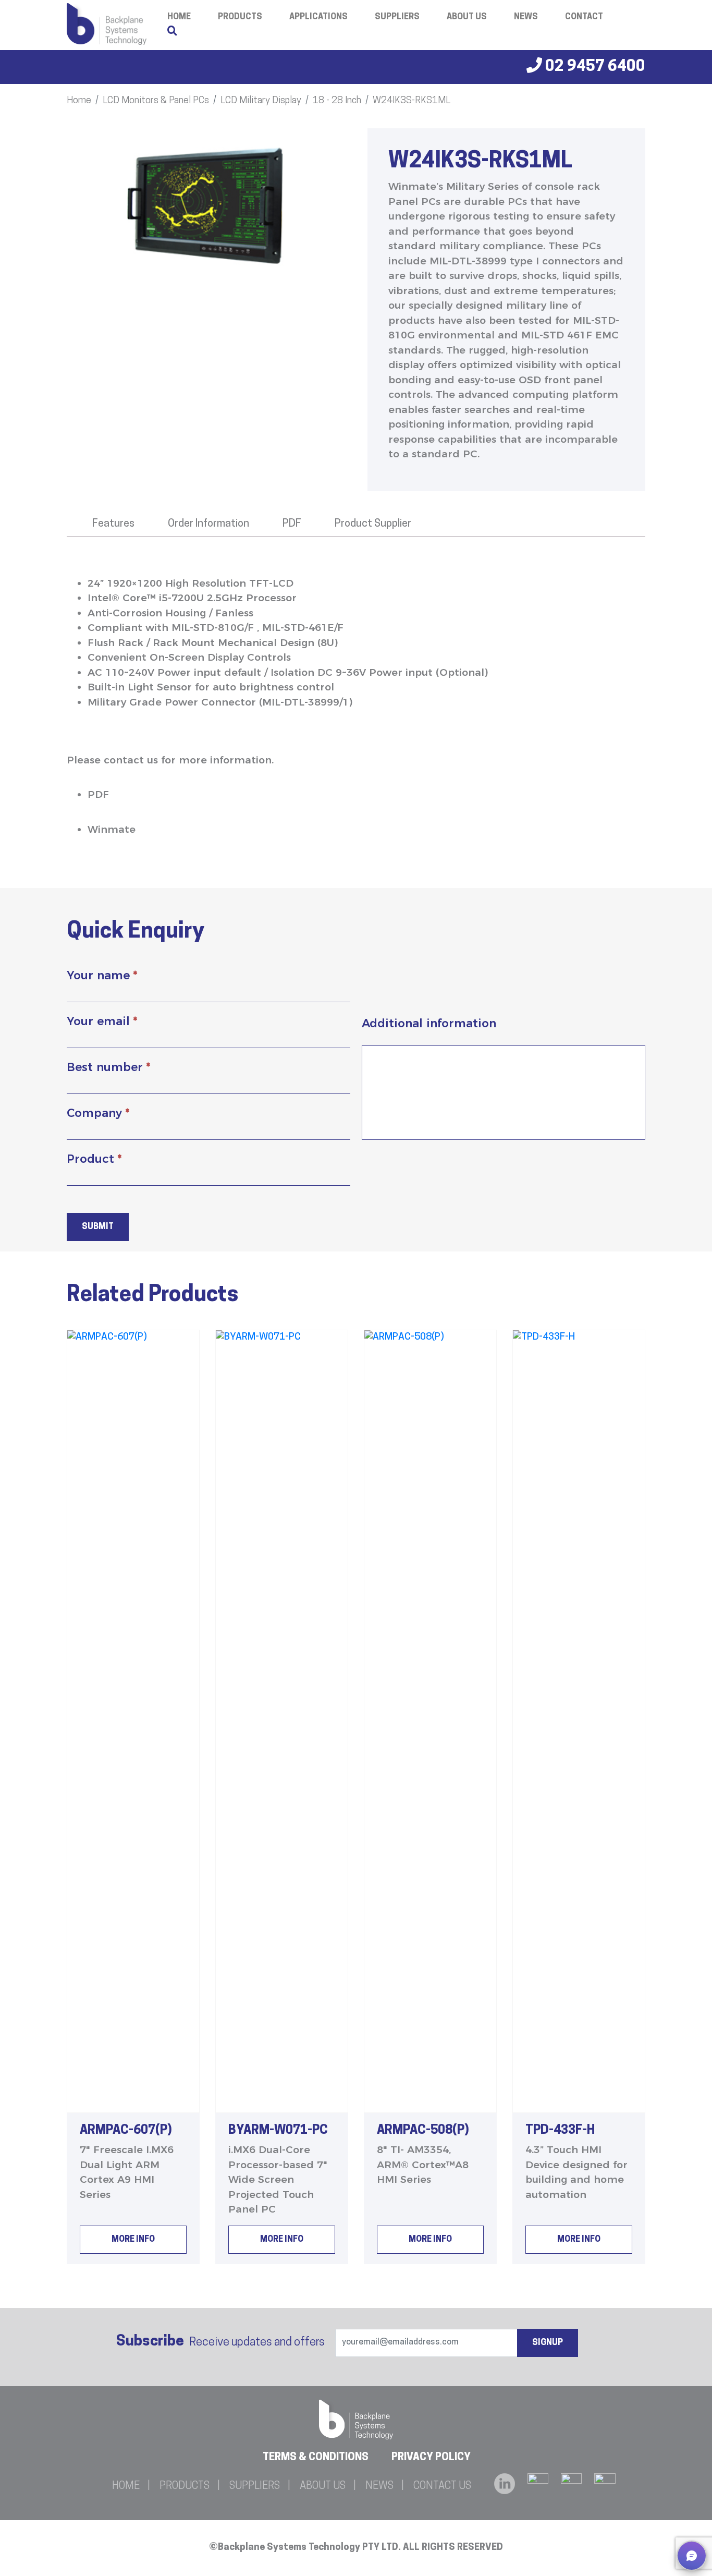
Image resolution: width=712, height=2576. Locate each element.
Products (240, 17)
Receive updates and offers (220, 2342)
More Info (133, 2240)
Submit (98, 1227)
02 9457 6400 (594, 67)
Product (94, 1159)
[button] (692, 2556)
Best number (108, 1067)
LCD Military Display (261, 101)
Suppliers (397, 17)
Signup (548, 2343)
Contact (584, 17)
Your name (102, 975)
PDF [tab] (292, 524)
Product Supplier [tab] (373, 524)
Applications (318, 17)
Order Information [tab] (208, 524)
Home (79, 101)
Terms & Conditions (316, 2458)
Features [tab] (113, 524)
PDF (98, 794)
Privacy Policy (431, 2458)
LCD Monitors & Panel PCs (156, 101)
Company (98, 1113)
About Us (467, 17)
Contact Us (442, 2486)
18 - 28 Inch (337, 101)
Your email (102, 1021)
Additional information (429, 1023)
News (526, 17)
